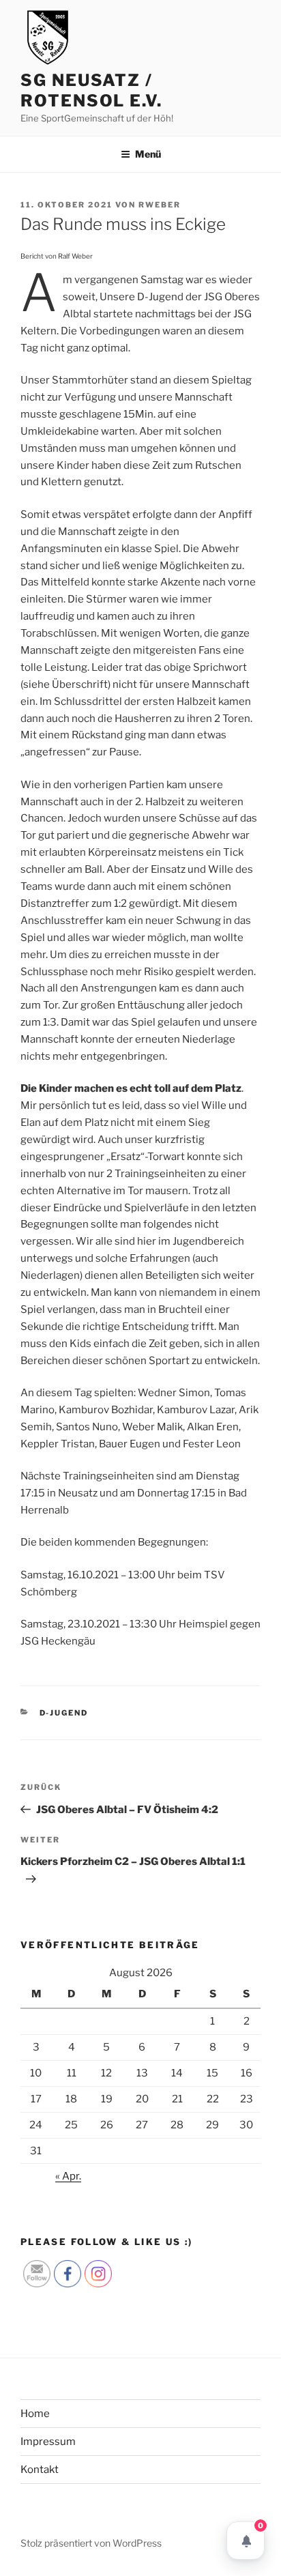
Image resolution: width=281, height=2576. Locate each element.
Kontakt (40, 2470)
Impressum (48, 2442)
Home (35, 2414)
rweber (160, 205)
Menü (148, 154)
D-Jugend (64, 1713)
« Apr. (68, 2176)
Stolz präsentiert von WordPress (91, 2543)
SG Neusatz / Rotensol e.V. (91, 90)
